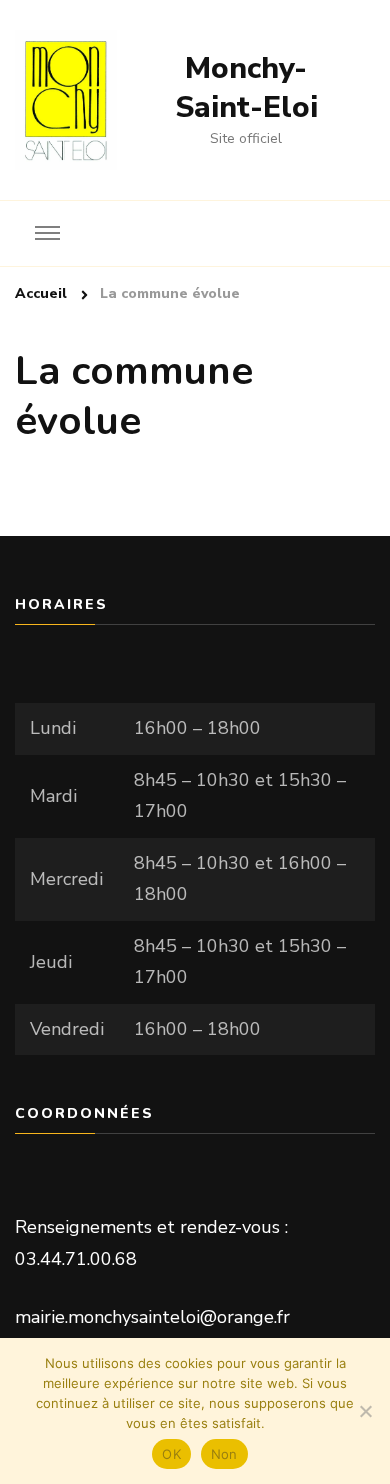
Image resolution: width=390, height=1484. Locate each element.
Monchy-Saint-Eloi (246, 88)
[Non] (365, 1411)
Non (224, 1454)
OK (171, 1454)
